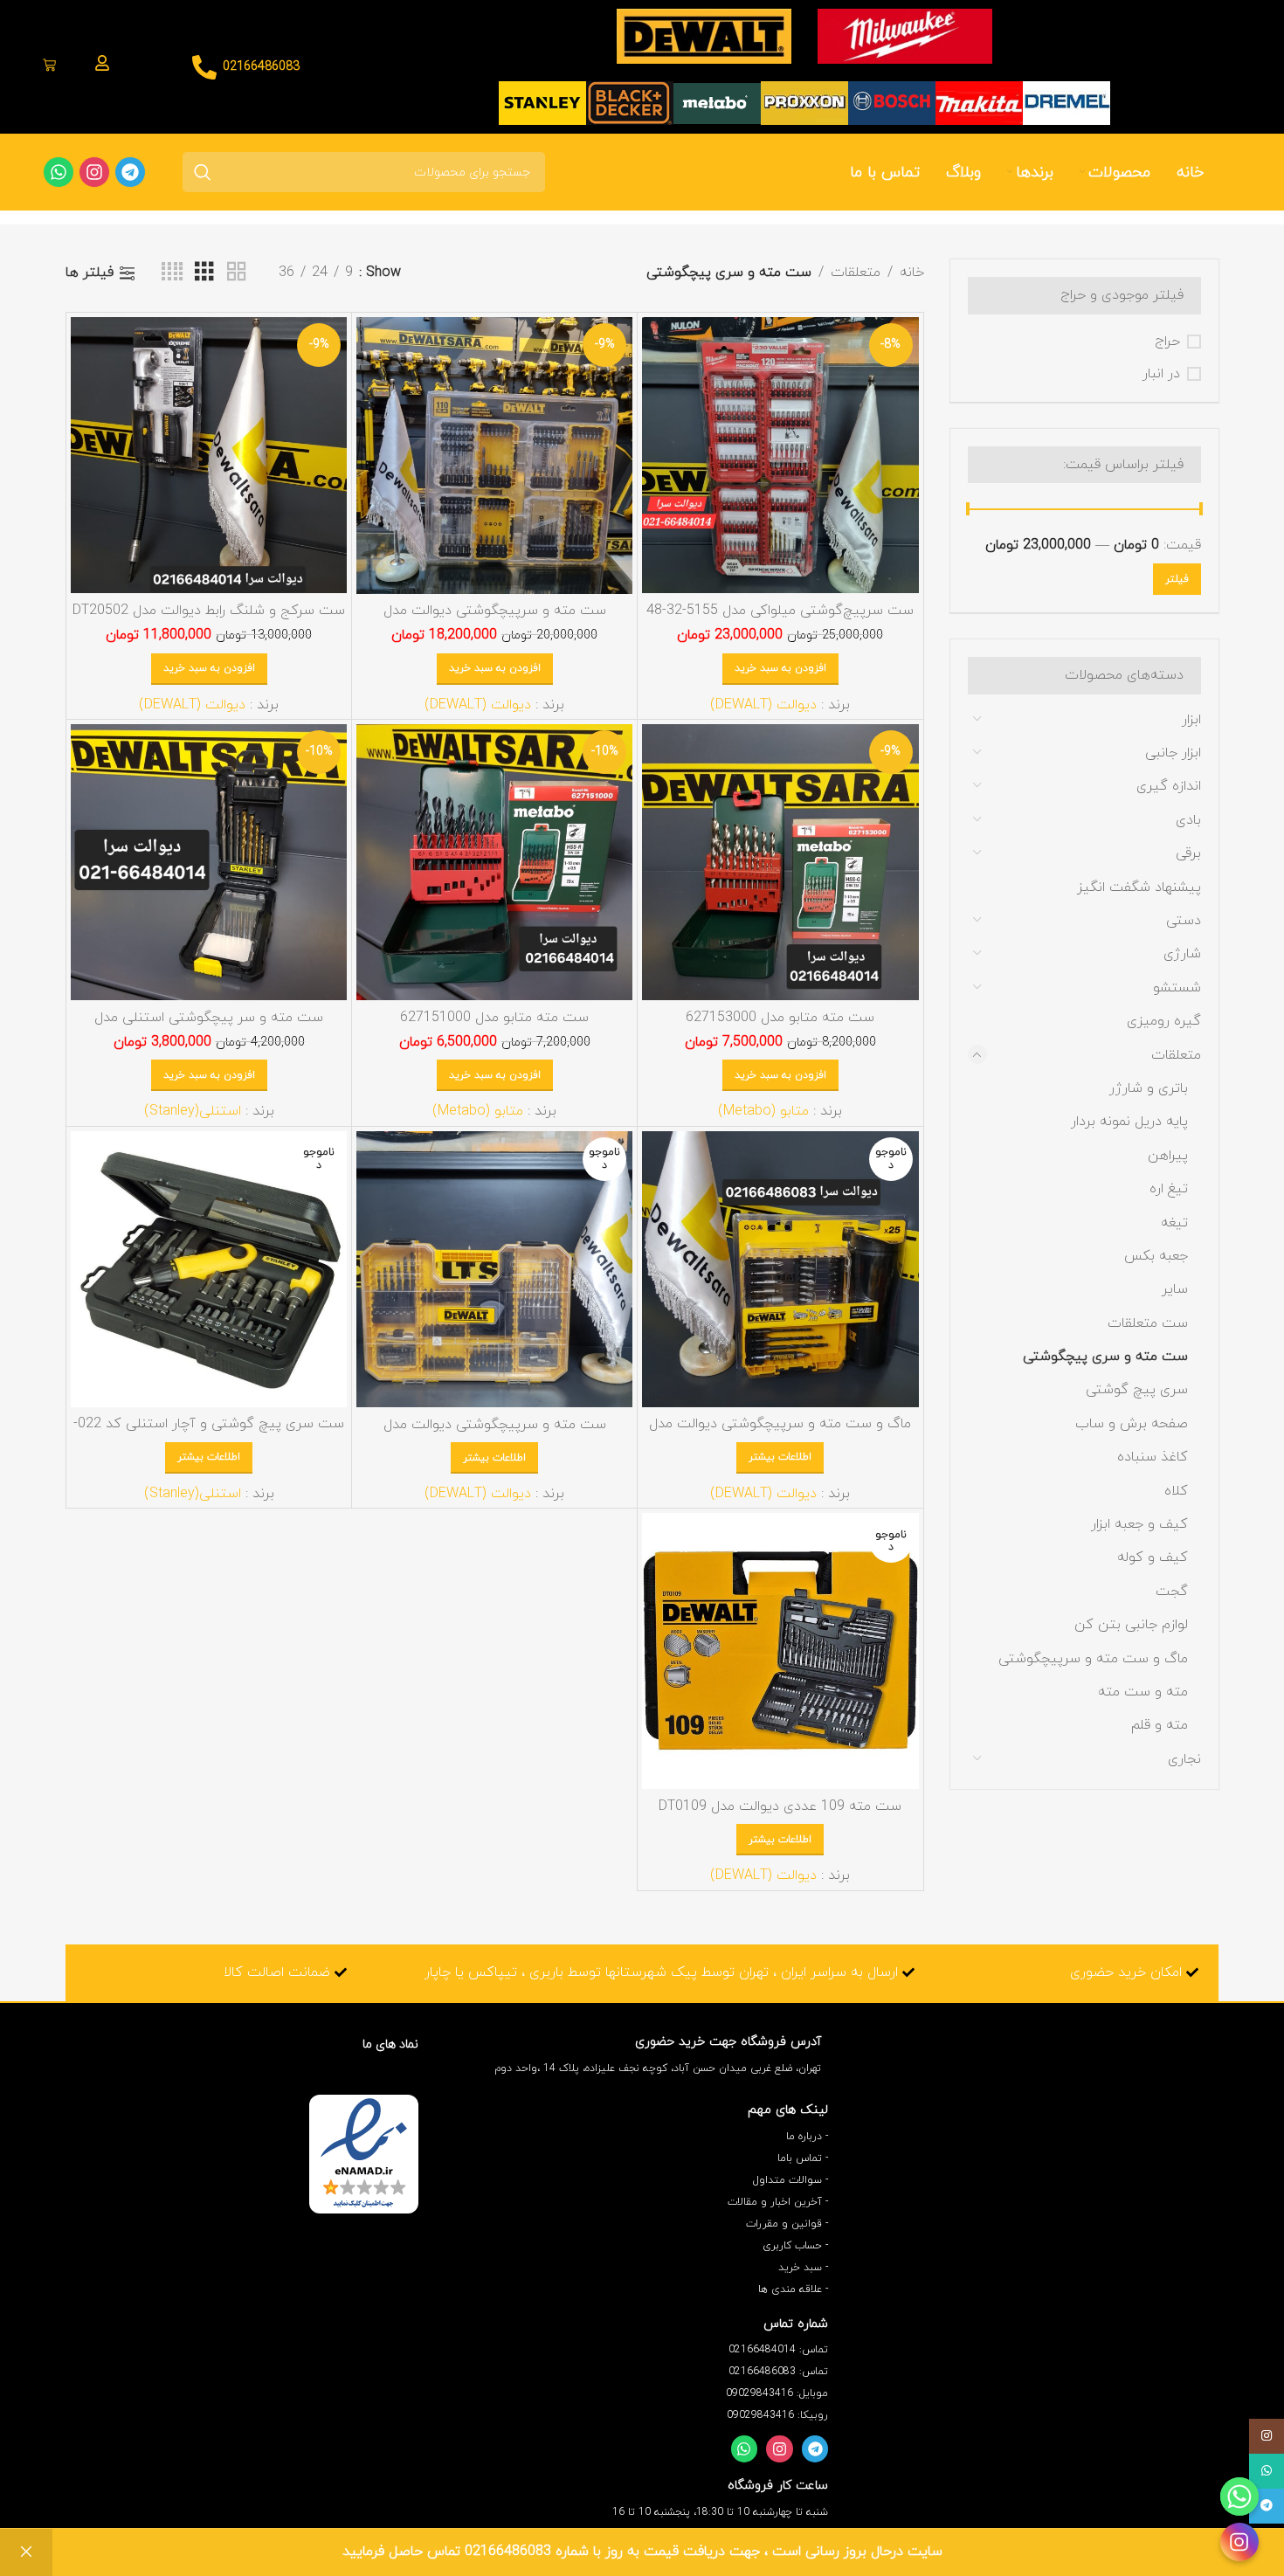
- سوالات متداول (790, 2180)
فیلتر (1177, 579)
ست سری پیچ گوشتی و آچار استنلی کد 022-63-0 (209, 1433)
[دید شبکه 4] (172, 273)
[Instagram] (780, 2449)
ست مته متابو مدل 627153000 (780, 1018)
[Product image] (780, 455)
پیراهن (1168, 1156)
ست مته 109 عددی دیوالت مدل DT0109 (780, 1806)
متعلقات (1176, 1055)
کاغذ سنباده (1153, 1457)
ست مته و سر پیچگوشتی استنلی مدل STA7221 (209, 1027)
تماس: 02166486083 (778, 2372)
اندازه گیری (1169, 786)
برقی (1188, 853)
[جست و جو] (203, 172)
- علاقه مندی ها (793, 2289)
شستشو (1177, 988)
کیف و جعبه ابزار (1139, 1524)
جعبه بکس (1156, 1256)
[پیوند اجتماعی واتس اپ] (1267, 2471)
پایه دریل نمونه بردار (1129, 1122)
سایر (1175, 1289)
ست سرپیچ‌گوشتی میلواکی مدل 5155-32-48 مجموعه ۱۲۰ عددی (780, 620)
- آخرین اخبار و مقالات (778, 2202)
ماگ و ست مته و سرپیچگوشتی (1093, 1659)
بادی (1188, 820)
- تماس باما (803, 2158)
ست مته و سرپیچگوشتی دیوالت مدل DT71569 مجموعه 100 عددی (495, 1434)
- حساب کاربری (795, 2246)
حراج (1167, 342)
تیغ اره (1169, 1189)
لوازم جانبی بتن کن (1131, 1625)
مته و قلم (1160, 1725)
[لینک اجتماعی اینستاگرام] (1267, 2436)
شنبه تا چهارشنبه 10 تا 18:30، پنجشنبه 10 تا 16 (720, 2512)
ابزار (1191, 720)
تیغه (1174, 1223)
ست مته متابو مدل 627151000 (494, 1018)
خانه (912, 273)
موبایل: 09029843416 (777, 2393)
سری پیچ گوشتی (1137, 1390)
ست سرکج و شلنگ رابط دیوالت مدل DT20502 (209, 611)
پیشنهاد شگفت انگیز (1139, 887)
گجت (1172, 1592)
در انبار (1161, 374)
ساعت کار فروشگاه (778, 2486)
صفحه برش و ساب (1132, 1424)
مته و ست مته (1143, 1692)
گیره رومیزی (1164, 1021)
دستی (1184, 921)
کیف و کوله (1153, 1557)
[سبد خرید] (49, 67)
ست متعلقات (1148, 1323)
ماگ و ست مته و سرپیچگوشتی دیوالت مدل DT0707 (780, 1433)
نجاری (1184, 1759)
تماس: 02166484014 (778, 2350)
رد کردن (26, 2552)
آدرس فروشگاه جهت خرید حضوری (728, 2042)
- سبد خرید (803, 2268)
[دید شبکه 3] (204, 273)
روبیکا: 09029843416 (777, 2415)
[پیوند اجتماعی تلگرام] (1267, 2506)
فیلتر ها (90, 273)
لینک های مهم (788, 2110)
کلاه (1176, 1491)
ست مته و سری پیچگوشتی (1105, 1357)
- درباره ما (807, 2137)
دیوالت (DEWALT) (763, 705)
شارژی (1182, 954)
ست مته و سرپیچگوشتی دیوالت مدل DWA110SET (495, 620)
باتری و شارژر (1149, 1088)
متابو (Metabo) (763, 1111)
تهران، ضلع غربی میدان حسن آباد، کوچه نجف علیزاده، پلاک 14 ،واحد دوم (658, 2068)
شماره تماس (796, 2324)
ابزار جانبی (1173, 753)
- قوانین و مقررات (787, 2224)
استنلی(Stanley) (193, 1111)
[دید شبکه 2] (237, 273)
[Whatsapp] (745, 2449)
